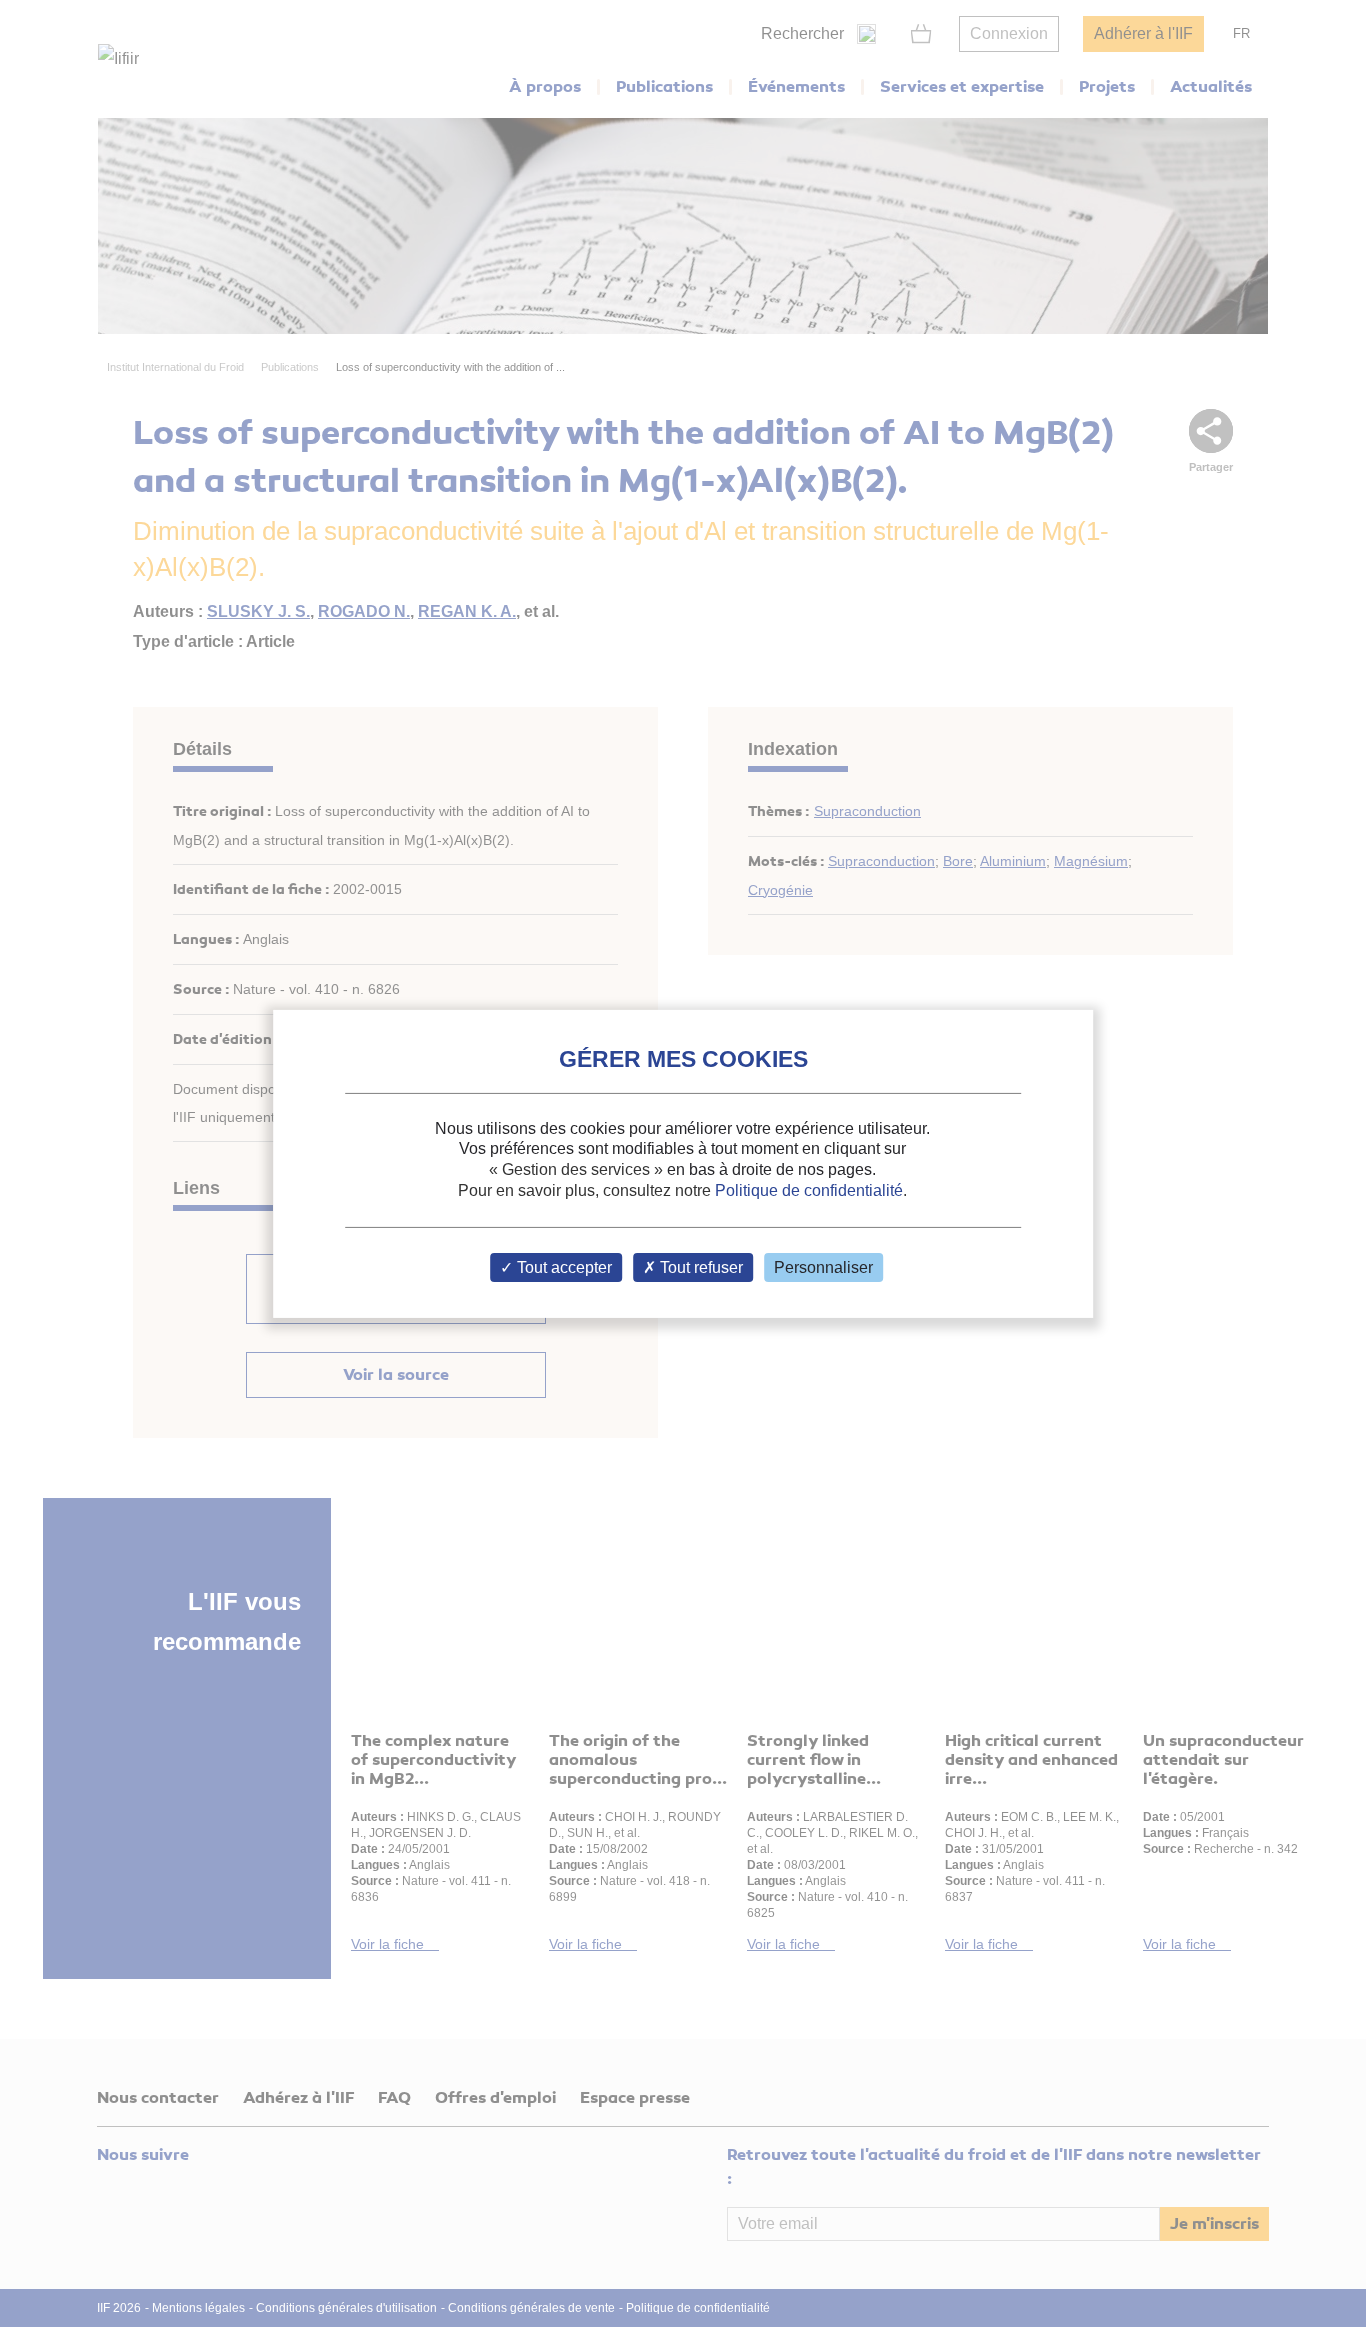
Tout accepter (562, 1267)
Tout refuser (699, 1267)
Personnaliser (823, 1267)
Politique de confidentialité (809, 1190)
